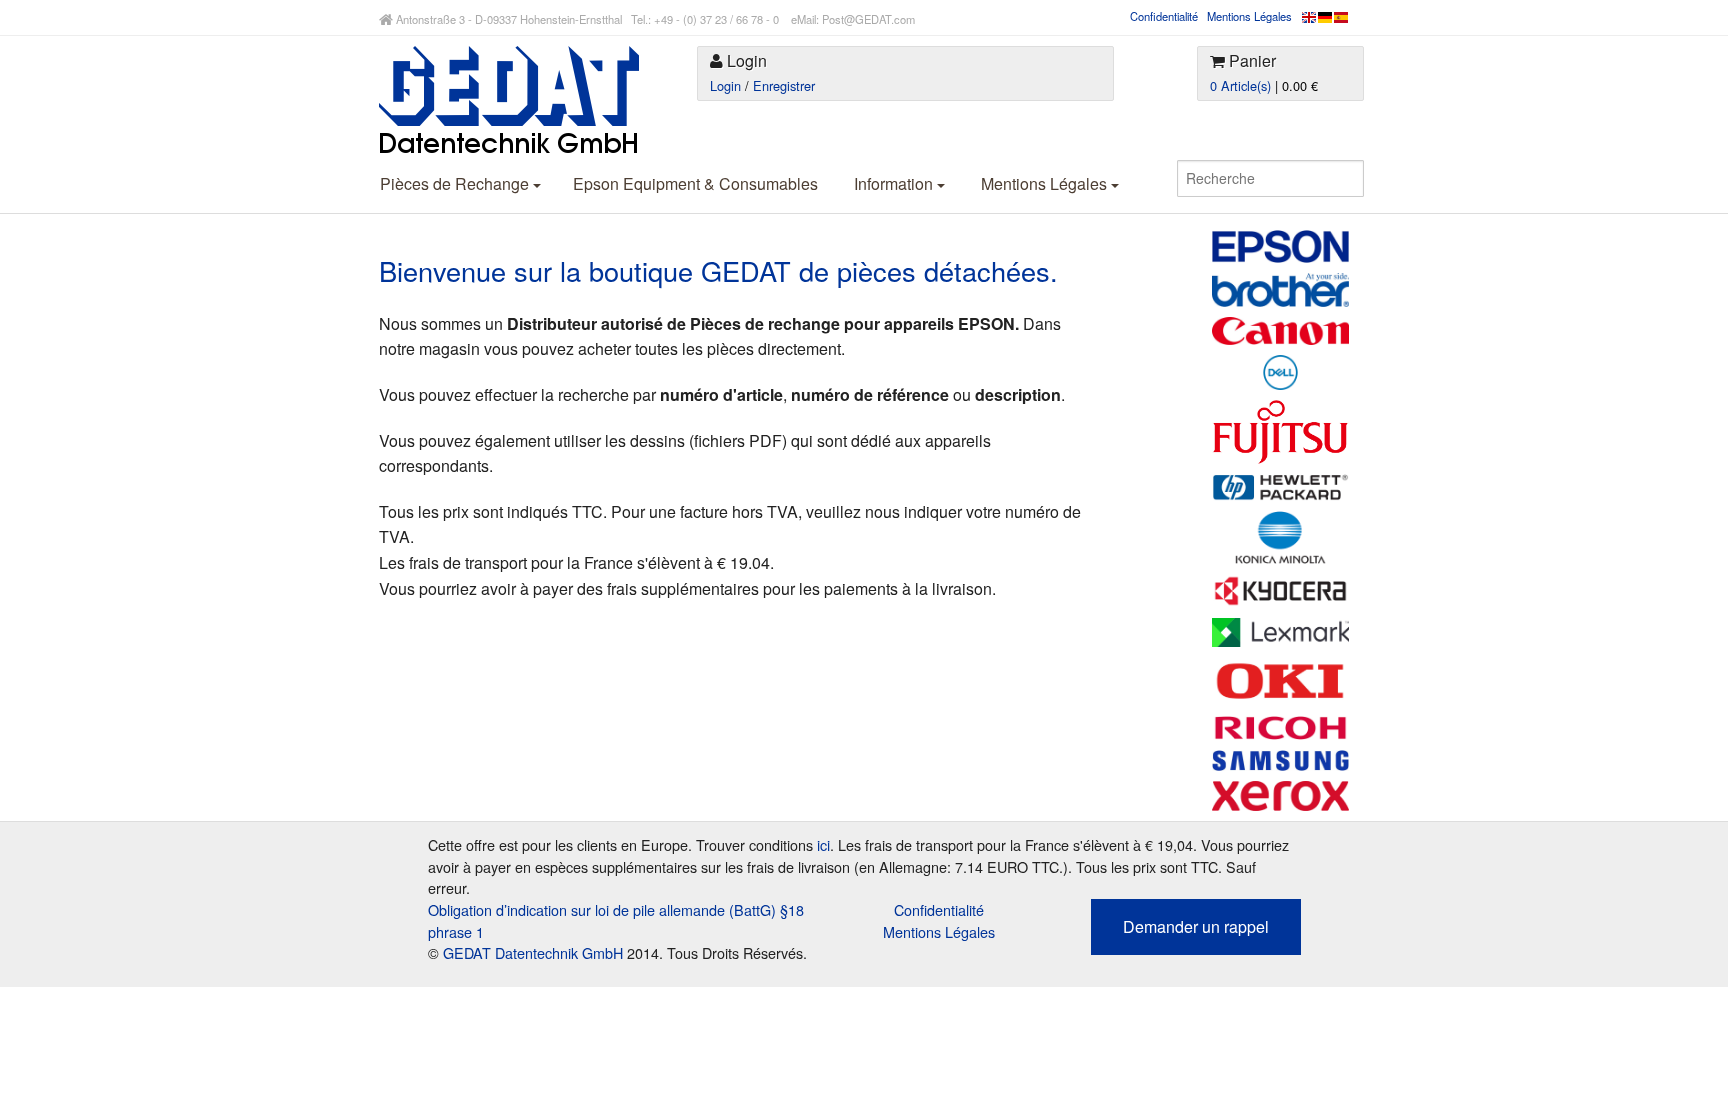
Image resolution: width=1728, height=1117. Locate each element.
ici (823, 844)
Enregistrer (784, 85)
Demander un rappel (1196, 926)
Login (725, 85)
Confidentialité (1164, 16)
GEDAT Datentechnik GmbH (533, 952)
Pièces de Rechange (456, 183)
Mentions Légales (1249, 16)
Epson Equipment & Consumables (695, 183)
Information (895, 183)
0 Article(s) (1240, 85)
